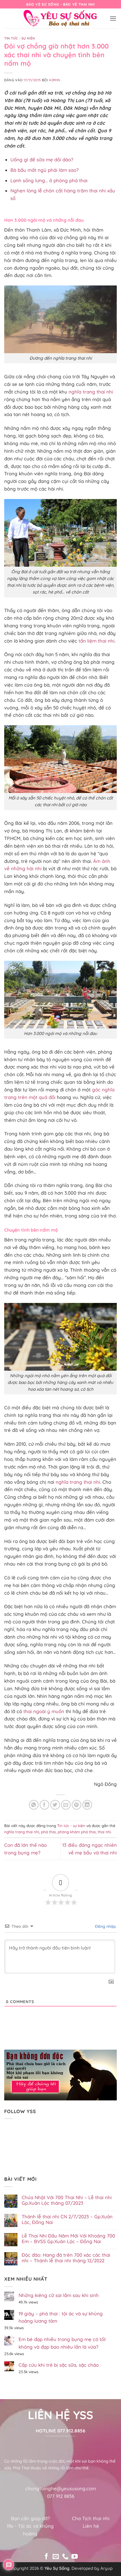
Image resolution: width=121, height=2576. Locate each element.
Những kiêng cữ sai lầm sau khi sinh (59, 2295)
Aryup (107, 2568)
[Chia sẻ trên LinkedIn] (87, 1805)
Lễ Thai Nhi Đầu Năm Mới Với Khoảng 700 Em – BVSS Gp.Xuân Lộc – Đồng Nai (68, 2239)
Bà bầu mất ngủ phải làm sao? (44, 170)
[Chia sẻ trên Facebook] (45, 1805)
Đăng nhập (105, 1926)
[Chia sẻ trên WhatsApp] (34, 1805)
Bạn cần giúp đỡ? (30, 2518)
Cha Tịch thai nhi (91, 2518)
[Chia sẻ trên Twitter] (55, 1805)
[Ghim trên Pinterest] (77, 1805)
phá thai (48, 1832)
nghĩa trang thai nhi (91, 392)
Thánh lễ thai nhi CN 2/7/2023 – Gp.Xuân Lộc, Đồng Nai (67, 2219)
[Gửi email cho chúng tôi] (56, 2557)
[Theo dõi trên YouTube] (75, 2557)
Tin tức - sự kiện (20, 38)
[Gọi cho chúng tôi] (65, 2557)
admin (55, 80)
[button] (113, 18)
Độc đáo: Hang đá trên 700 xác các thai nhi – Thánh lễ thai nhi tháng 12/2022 (66, 2258)
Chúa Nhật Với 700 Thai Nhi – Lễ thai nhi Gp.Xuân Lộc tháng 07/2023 (67, 2200)
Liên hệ (91, 2526)
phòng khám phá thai (77, 1832)
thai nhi (104, 1832)
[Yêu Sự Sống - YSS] (60, 18)
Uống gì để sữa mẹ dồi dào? (42, 160)
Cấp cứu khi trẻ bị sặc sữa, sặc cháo (59, 2365)
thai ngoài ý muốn (44, 1711)
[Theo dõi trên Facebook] (46, 2557)
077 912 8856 (61, 2496)
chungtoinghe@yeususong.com (61, 2488)
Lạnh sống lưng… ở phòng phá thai (49, 180)
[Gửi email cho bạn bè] (66, 1805)
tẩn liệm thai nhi (97, 641)
